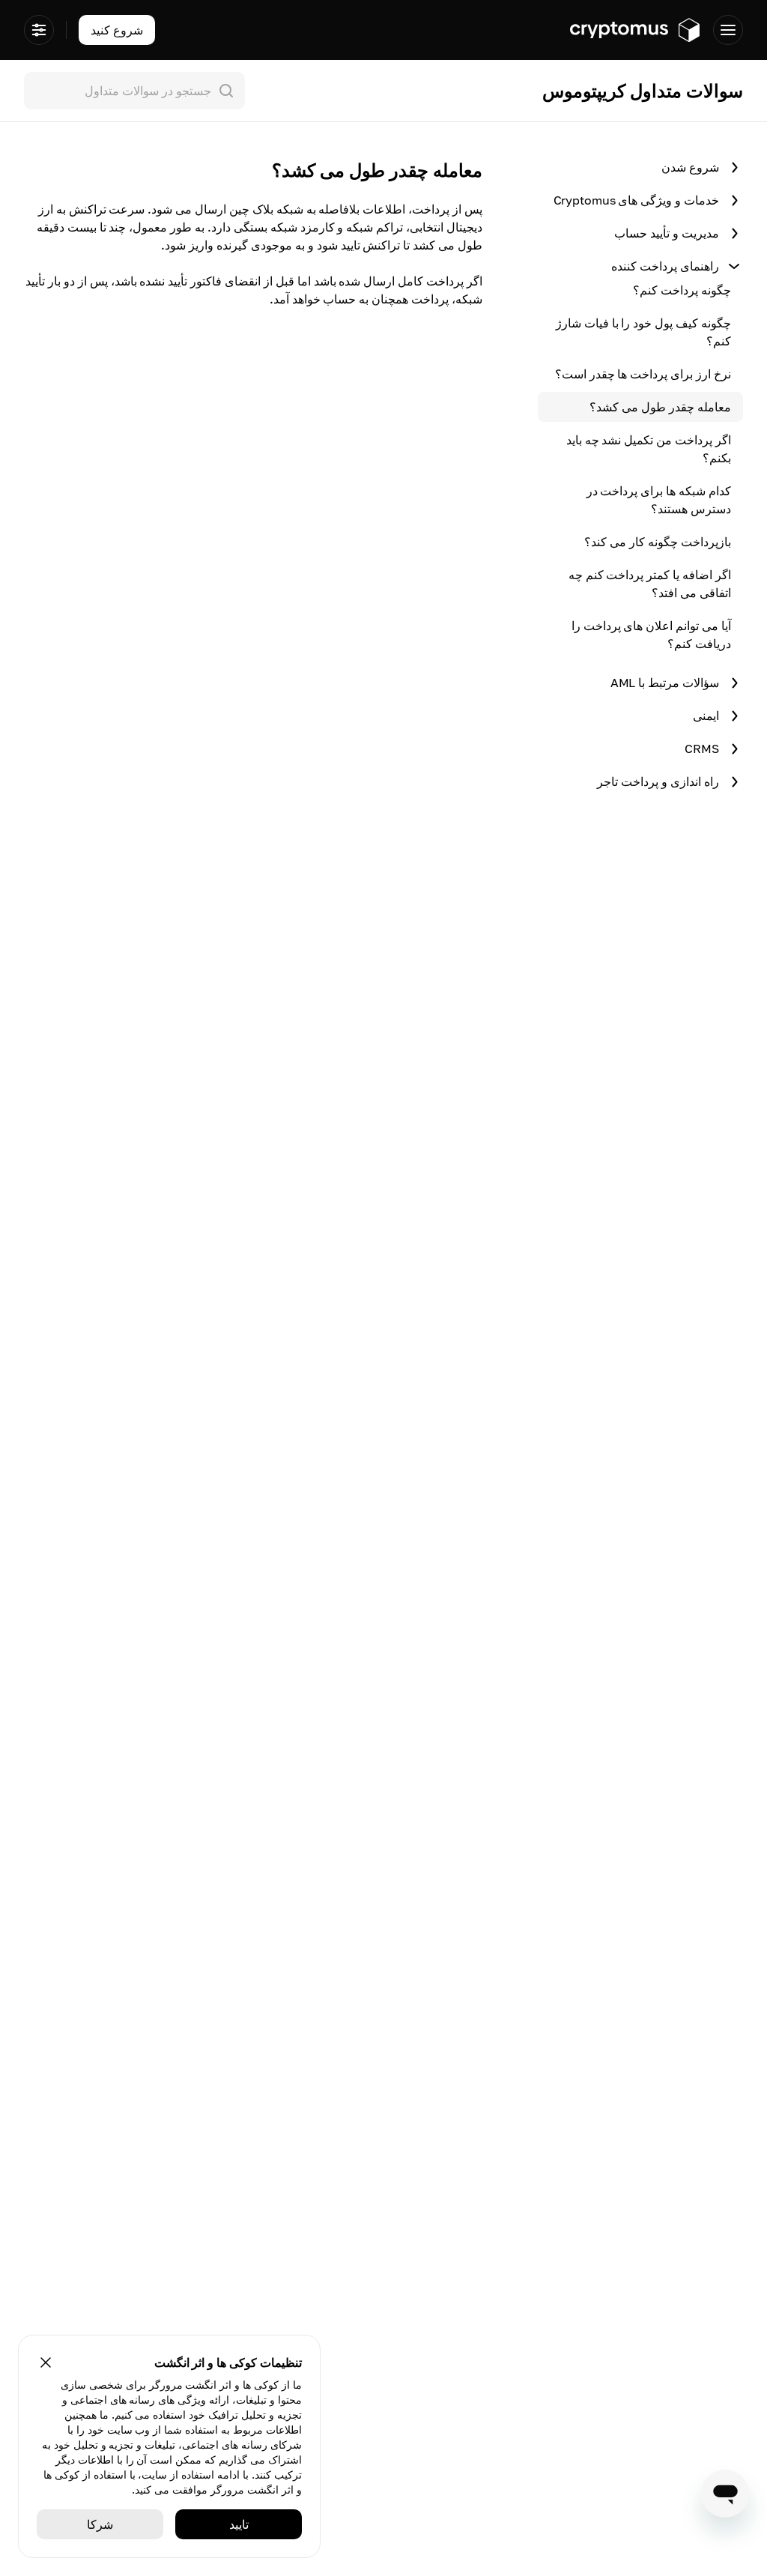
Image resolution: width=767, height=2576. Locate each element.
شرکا (100, 2524)
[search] (131, 91)
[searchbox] (134, 91)
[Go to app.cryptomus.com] (636, 30)
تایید (239, 2524)
